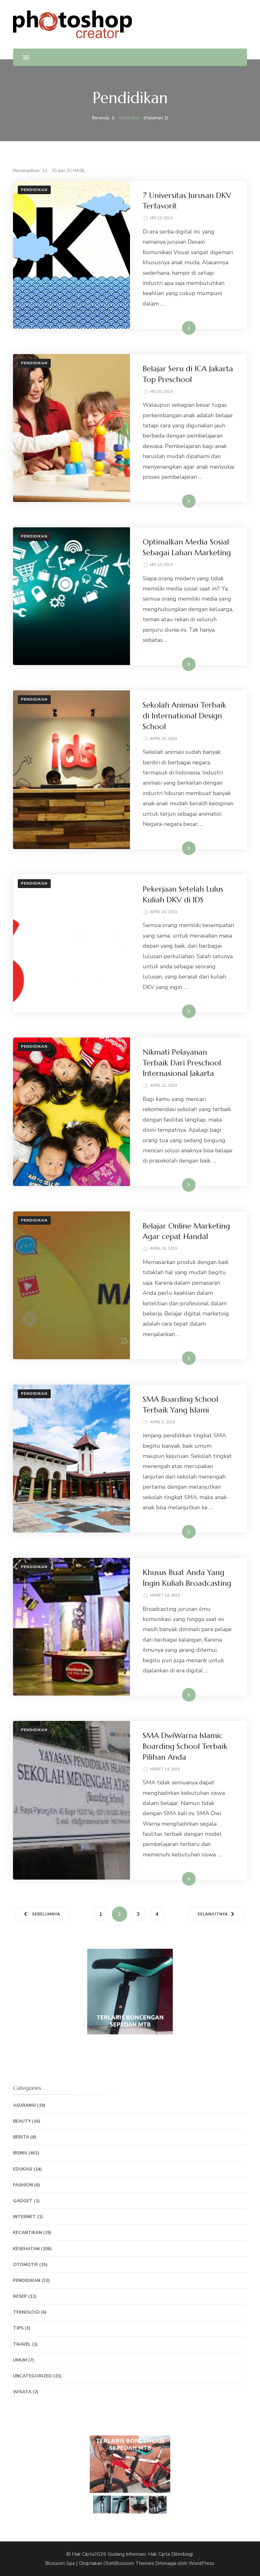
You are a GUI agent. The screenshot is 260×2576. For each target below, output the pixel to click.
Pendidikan (34, 190)
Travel (22, 2344)
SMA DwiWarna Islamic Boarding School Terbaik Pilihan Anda (185, 1746)
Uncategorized (32, 2376)
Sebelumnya (46, 1914)
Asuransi (24, 2105)
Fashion (23, 2185)
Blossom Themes (134, 2563)
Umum (20, 2360)
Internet (24, 2217)
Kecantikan (27, 2233)
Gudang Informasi (127, 2554)
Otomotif (26, 2265)
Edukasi (23, 2169)
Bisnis (20, 2153)
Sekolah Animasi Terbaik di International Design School (184, 716)
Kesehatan (26, 2249)
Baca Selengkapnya (174, 328)
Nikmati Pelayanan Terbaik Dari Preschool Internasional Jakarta (182, 1063)
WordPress (201, 2563)
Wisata (22, 2392)
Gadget (23, 2201)
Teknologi (26, 2312)
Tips (18, 2328)
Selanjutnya (213, 1914)
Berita (21, 2137)
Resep (20, 2296)
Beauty (22, 2121)
